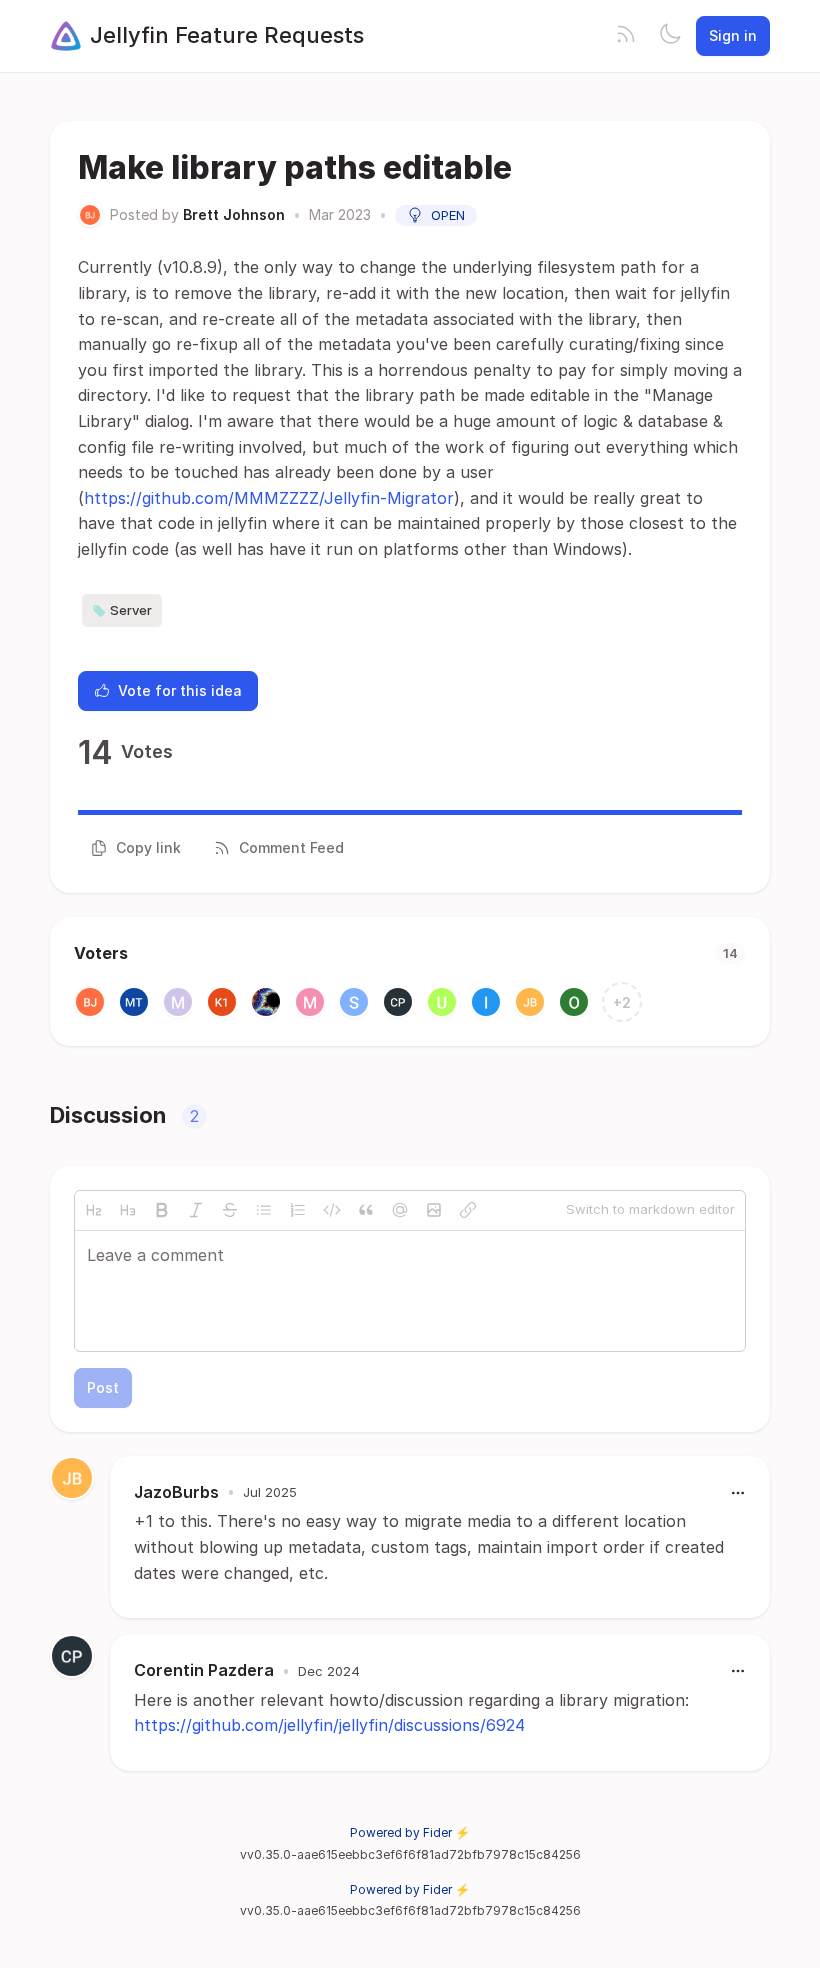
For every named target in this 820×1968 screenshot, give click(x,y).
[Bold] (162, 1210)
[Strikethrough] (230, 1210)
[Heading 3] (128, 1210)
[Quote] (366, 1210)
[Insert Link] (468, 1210)
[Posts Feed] (626, 36)
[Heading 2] (94, 1210)
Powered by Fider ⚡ (410, 1832)
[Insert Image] (434, 1210)
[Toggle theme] (670, 36)
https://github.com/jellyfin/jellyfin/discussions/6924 (329, 1725)
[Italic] (196, 1210)
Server (131, 610)
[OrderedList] (298, 1210)
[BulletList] (264, 1210)
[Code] (332, 1210)
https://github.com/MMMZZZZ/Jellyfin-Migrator (269, 498)
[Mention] (400, 1210)
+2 (622, 1002)
